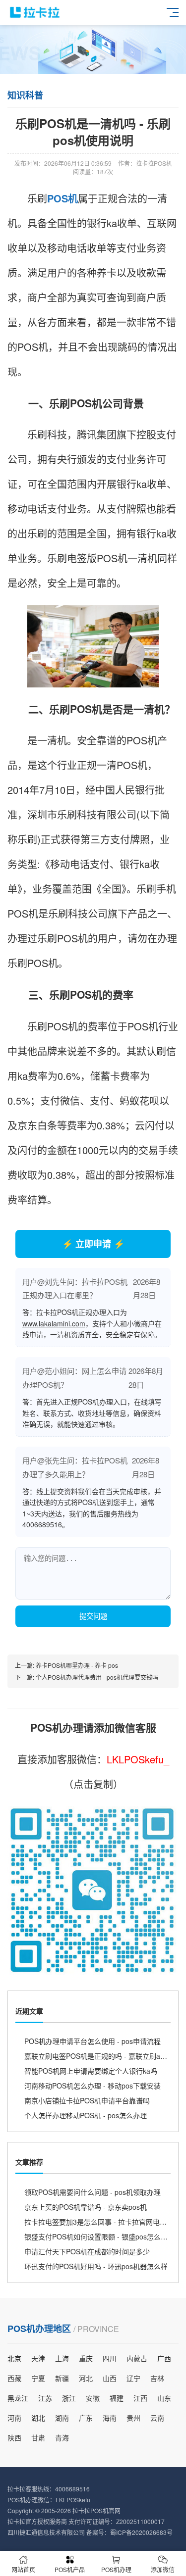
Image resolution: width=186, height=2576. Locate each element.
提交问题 (93, 1616)
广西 (164, 2358)
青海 (62, 2437)
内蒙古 (137, 2358)
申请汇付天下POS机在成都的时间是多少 (87, 2251)
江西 (140, 2398)
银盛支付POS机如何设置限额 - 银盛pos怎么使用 (99, 2236)
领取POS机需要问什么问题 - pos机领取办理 (93, 2192)
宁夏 (38, 2378)
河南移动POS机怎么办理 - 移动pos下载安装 (93, 2086)
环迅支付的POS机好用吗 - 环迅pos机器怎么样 (96, 2266)
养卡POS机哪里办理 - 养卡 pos (77, 1665)
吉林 (157, 2378)
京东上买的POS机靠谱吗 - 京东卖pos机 (86, 2207)
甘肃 (38, 2437)
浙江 (69, 2398)
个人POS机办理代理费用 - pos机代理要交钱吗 (97, 1677)
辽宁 (133, 2378)
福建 (117, 2398)
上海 (62, 2358)
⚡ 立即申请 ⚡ (93, 1244)
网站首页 (23, 2569)
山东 (164, 2398)
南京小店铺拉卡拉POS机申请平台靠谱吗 (87, 2100)
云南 (157, 2418)
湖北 (38, 2418)
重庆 (86, 2358)
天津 (38, 2358)
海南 (110, 2418)
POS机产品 (70, 2569)
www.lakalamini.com (54, 1323)
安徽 (93, 2398)
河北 (86, 2378)
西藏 (14, 2378)
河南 (14, 2418)
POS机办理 (116, 2569)
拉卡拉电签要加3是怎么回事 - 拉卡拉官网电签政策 (102, 2222)
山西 (110, 2378)
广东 (86, 2418)
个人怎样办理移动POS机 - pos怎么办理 (86, 2115)
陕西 (14, 2437)
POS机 (62, 198)
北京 (14, 2358)
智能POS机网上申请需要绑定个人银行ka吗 (91, 2071)
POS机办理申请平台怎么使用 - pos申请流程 (93, 2041)
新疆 (62, 2378)
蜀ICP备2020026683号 (141, 2532)
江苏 (45, 2398)
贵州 (133, 2418)
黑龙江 (18, 2398)
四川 (110, 2358)
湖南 (62, 2418)
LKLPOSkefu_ (138, 1759)
